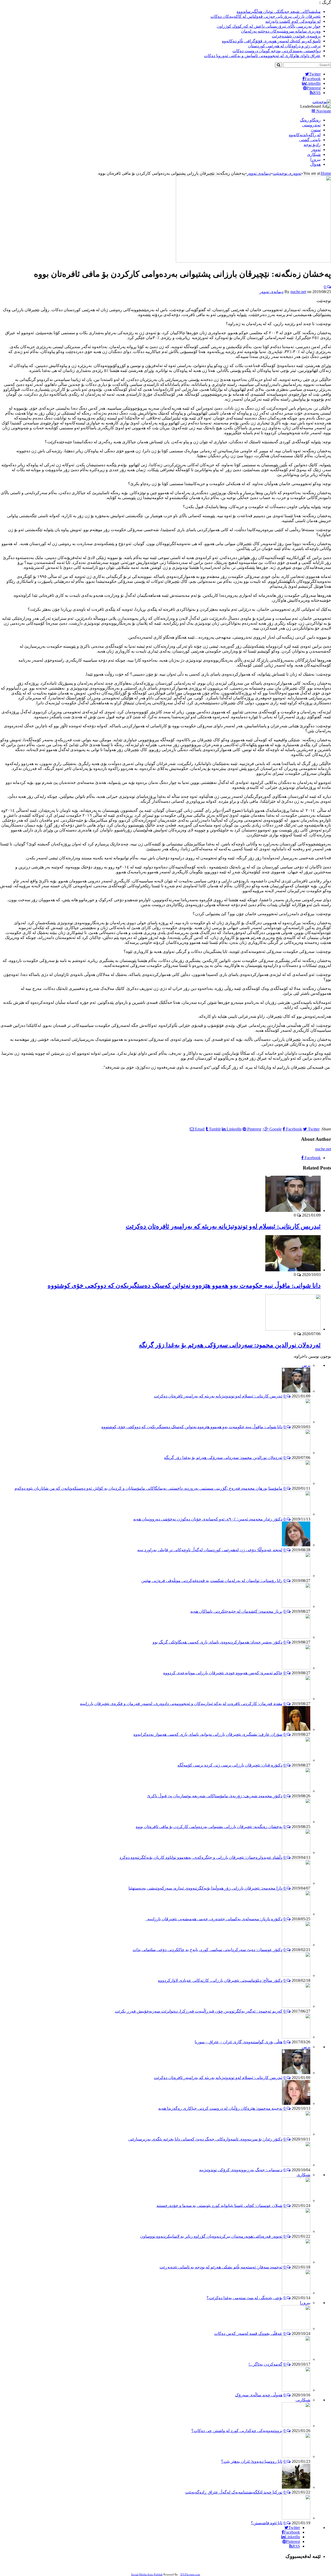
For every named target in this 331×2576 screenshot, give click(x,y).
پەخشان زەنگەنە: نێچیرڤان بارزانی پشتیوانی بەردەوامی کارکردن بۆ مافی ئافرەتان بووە (209, 1827)
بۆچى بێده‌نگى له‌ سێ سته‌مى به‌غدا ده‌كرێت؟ (245, 2298)
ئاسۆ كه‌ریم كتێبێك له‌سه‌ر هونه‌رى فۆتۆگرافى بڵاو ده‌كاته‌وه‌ (271, 41)
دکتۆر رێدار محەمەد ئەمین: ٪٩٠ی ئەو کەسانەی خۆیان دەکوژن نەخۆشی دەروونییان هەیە (208, 1519)
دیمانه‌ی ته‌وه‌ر (272, 292)
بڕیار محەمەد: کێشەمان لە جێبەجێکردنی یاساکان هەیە (236, 1611)
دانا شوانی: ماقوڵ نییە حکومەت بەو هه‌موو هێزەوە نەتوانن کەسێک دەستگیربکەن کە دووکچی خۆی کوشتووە (184, 1286)
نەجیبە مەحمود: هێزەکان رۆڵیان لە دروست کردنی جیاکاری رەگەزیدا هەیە (220, 2108)
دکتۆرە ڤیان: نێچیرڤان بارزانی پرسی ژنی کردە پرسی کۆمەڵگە (230, 1765)
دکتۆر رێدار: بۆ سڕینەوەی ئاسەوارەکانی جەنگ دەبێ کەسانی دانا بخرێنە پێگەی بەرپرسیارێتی (205, 2139)
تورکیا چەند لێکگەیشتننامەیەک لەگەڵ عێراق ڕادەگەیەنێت (234, 2492)
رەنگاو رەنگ (310, 120)
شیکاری (314, 154)
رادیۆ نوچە (312, 145)
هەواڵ (315, 164)
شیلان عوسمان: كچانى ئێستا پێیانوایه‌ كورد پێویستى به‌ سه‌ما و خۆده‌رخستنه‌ (219, 2206)
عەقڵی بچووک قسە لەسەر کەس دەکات (248, 2333)
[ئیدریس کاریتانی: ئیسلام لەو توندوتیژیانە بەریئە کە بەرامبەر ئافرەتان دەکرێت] (293, 1210)
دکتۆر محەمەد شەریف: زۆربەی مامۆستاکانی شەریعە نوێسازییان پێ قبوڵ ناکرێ (215, 1796)
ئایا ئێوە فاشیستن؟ (267, 2523)
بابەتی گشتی (310, 140)
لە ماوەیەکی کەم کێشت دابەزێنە (293, 21)
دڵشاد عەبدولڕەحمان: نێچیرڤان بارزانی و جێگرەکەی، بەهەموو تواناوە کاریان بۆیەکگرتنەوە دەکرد (201, 1857)
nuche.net (298, 292)
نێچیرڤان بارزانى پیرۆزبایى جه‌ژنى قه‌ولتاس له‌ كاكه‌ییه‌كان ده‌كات (266, 16)
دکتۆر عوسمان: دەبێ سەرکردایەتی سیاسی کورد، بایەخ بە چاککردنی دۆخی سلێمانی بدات (208, 1950)
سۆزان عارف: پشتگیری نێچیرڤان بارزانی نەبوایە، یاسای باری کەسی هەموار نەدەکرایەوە (208, 1734)
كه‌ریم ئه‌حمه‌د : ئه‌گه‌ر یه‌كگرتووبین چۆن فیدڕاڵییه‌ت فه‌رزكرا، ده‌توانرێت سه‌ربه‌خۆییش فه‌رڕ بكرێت (199, 2011)
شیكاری (303, 2175)
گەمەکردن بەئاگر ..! (265, 2364)
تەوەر (316, 150)
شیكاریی (303, 2400)
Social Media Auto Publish (147, 2574)
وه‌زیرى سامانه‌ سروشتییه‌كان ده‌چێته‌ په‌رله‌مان (281, 31)
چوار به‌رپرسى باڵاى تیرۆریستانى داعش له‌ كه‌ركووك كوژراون (269, 26)
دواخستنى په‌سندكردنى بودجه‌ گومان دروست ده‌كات (277, 51)
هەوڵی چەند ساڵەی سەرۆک (259, 2395)
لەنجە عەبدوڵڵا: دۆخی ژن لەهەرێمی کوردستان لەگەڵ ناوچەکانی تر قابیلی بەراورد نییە (210, 1550)
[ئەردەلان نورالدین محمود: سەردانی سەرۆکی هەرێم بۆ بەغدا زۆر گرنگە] (293, 1329)
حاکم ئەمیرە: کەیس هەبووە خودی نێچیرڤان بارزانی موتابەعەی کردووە (223, 1673)
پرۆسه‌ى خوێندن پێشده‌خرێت (296, 36)
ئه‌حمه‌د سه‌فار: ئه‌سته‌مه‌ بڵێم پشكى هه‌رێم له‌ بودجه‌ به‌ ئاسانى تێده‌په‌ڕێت (221, 2267)
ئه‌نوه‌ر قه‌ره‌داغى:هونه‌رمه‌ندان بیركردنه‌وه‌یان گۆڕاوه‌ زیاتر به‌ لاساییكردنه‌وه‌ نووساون (211, 2236)
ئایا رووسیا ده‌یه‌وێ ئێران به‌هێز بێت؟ (252, 2461)
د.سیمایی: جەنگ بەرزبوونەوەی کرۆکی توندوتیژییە (241, 2170)
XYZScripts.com (190, 2574)
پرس (306, 1365)
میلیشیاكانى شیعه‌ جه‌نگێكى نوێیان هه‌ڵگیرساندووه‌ (279, 12)
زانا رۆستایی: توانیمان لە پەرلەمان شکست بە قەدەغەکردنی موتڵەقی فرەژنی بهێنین (212, 1581)
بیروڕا (315, 159)
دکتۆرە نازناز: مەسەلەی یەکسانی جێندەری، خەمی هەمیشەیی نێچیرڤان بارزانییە (214, 1919)
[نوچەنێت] (322, 102)
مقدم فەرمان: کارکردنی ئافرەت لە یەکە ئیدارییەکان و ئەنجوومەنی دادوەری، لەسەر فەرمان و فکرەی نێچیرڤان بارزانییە (181, 1704)
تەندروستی (311, 125)
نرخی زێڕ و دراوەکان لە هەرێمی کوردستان (284, 46)
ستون (316, 130)
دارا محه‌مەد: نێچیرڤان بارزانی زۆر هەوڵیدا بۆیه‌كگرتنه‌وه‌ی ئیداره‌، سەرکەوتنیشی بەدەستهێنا (205, 1888)
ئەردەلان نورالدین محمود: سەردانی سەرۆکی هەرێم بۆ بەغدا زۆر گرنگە (230, 1345)
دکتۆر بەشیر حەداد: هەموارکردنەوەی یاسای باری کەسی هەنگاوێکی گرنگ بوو (217, 1642)
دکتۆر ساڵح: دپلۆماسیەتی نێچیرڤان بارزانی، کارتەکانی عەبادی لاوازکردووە (220, 1980)
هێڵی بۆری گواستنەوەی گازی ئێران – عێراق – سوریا (239, 2042)
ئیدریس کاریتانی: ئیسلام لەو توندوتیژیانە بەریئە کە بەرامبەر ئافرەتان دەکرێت (223, 1226)
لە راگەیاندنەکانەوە (305, 135)
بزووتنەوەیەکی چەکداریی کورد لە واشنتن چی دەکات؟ (237, 2431)
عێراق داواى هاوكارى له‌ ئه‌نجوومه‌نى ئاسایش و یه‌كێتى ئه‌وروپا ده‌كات (262, 56)
